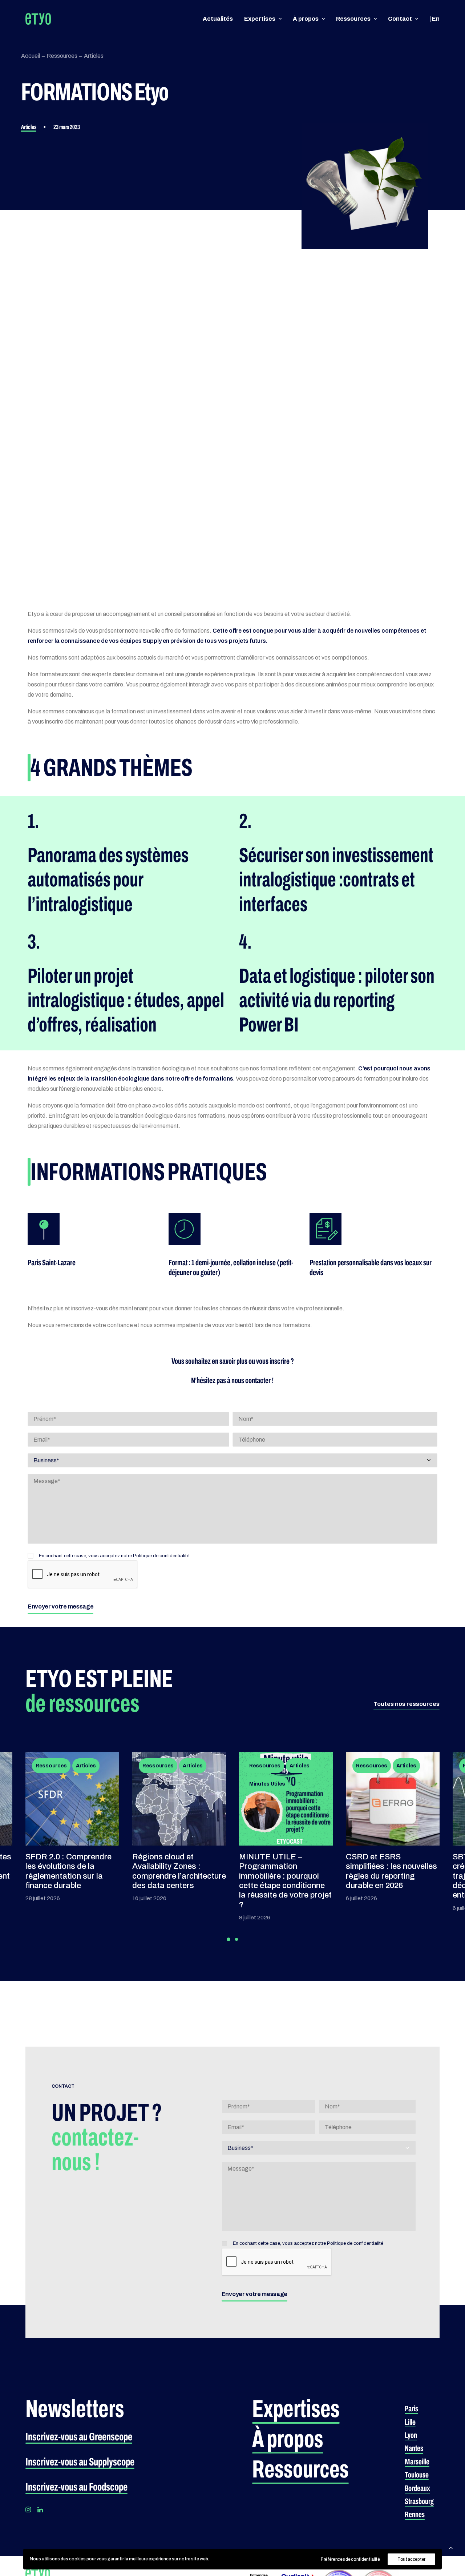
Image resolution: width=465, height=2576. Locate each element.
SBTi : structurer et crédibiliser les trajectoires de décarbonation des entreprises (381, 1876)
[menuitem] (220, 19)
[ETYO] (38, 19)
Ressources (353, 19)
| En (434, 19)
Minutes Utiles (160, 1784)
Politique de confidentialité (161, 1556)
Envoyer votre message (60, 1607)
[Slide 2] (236, 1939)
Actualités (218, 19)
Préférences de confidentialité (350, 2559)
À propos (306, 19)
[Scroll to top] (451, 2547)
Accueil (31, 56)
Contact (400, 19)
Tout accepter (411, 2559)
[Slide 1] (229, 1939)
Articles (94, 56)
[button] (407, 1704)
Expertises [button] (260, 19)
